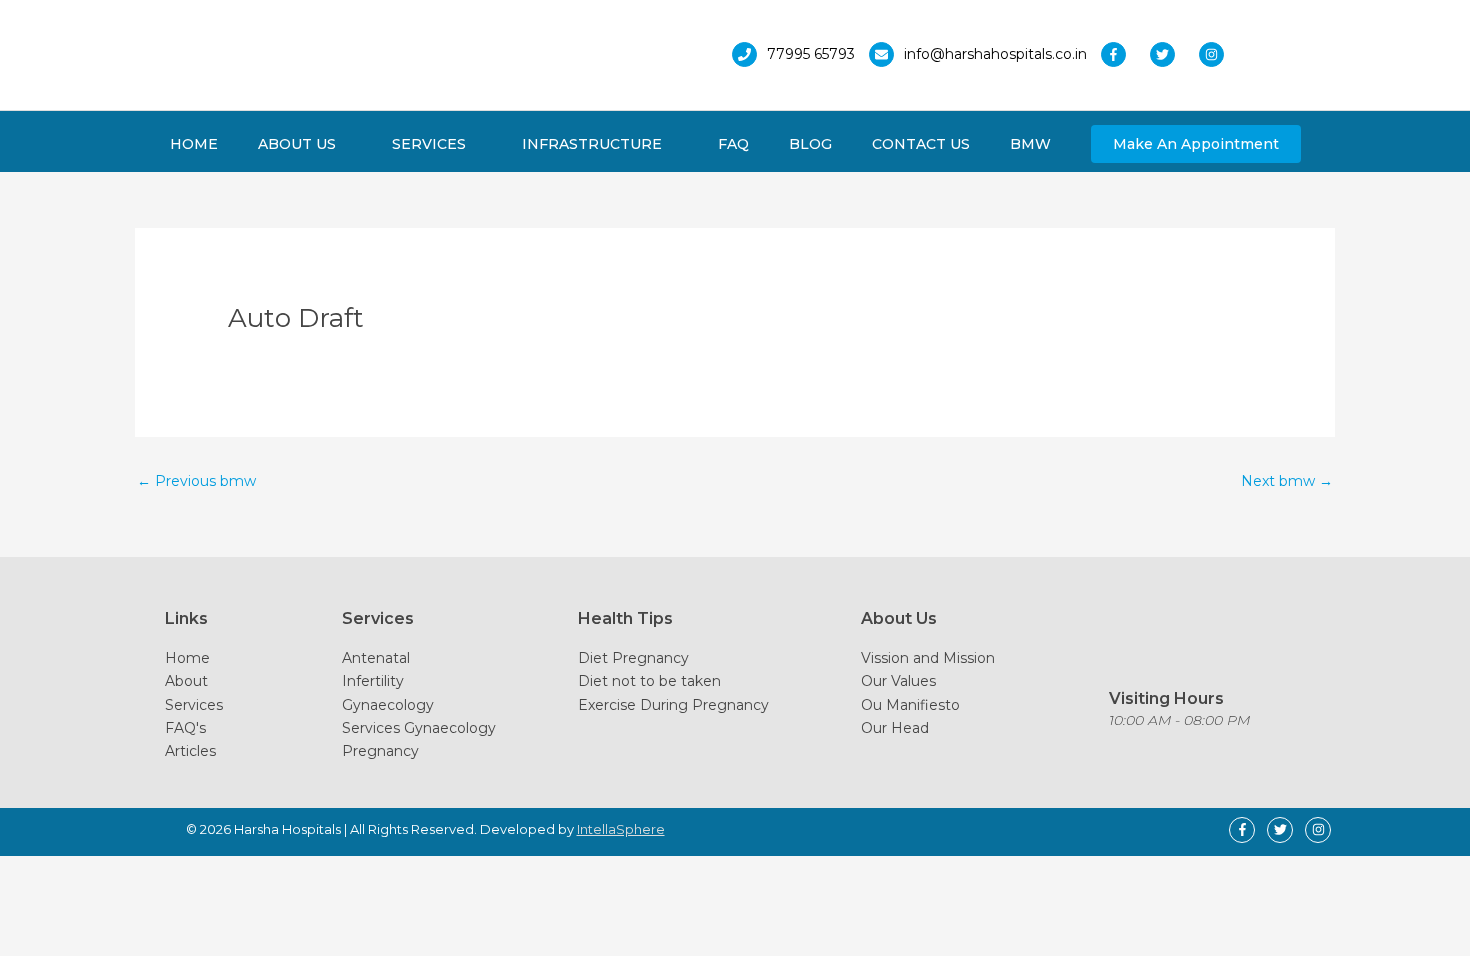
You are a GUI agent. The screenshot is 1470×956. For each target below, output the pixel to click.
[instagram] (1216, 54)
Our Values (898, 681)
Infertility (373, 681)
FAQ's (185, 728)
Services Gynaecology (419, 728)
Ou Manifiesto (910, 705)
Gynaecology (388, 705)
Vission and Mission (928, 658)
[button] (1196, 144)
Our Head (895, 728)
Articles (190, 751)
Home (187, 658)
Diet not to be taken (649, 681)
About (186, 681)
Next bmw (1287, 481)
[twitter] (1172, 54)
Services (194, 705)
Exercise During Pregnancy (673, 705)
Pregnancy (380, 751)
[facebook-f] (1123, 54)
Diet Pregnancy (633, 658)
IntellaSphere (621, 829)
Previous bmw (196, 481)
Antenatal (376, 658)
